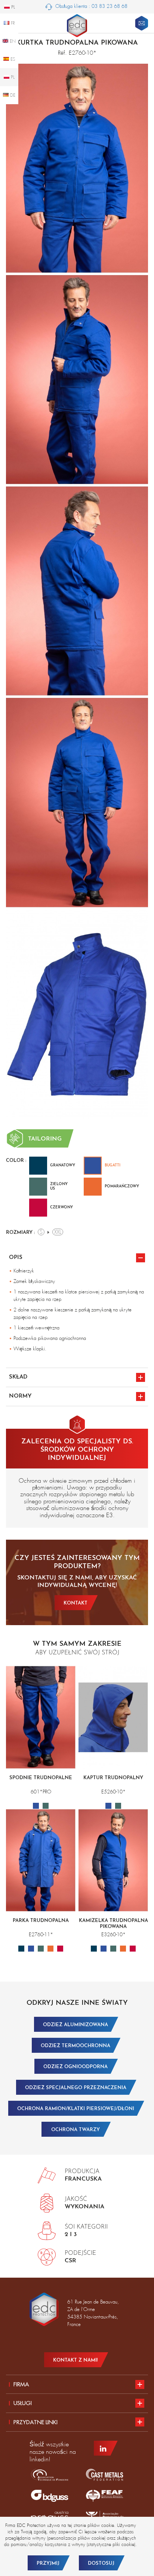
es (12, 59)
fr (12, 23)
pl (12, 77)
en (12, 41)
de (12, 95)
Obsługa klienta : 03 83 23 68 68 (91, 6)
